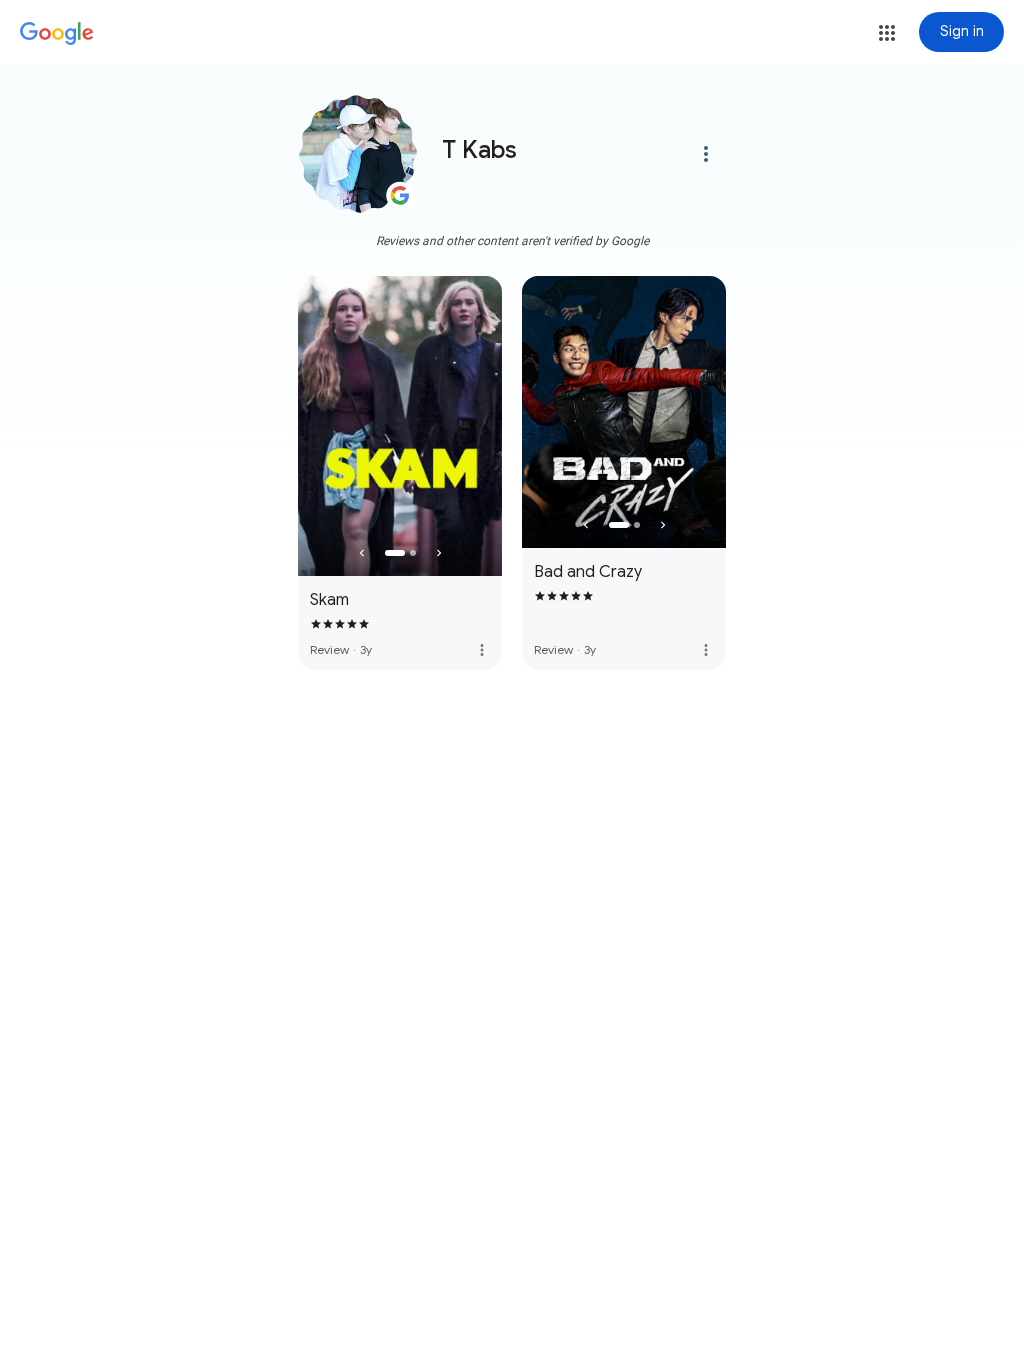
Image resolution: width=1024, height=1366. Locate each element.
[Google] (57, 34)
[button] (887, 33)
